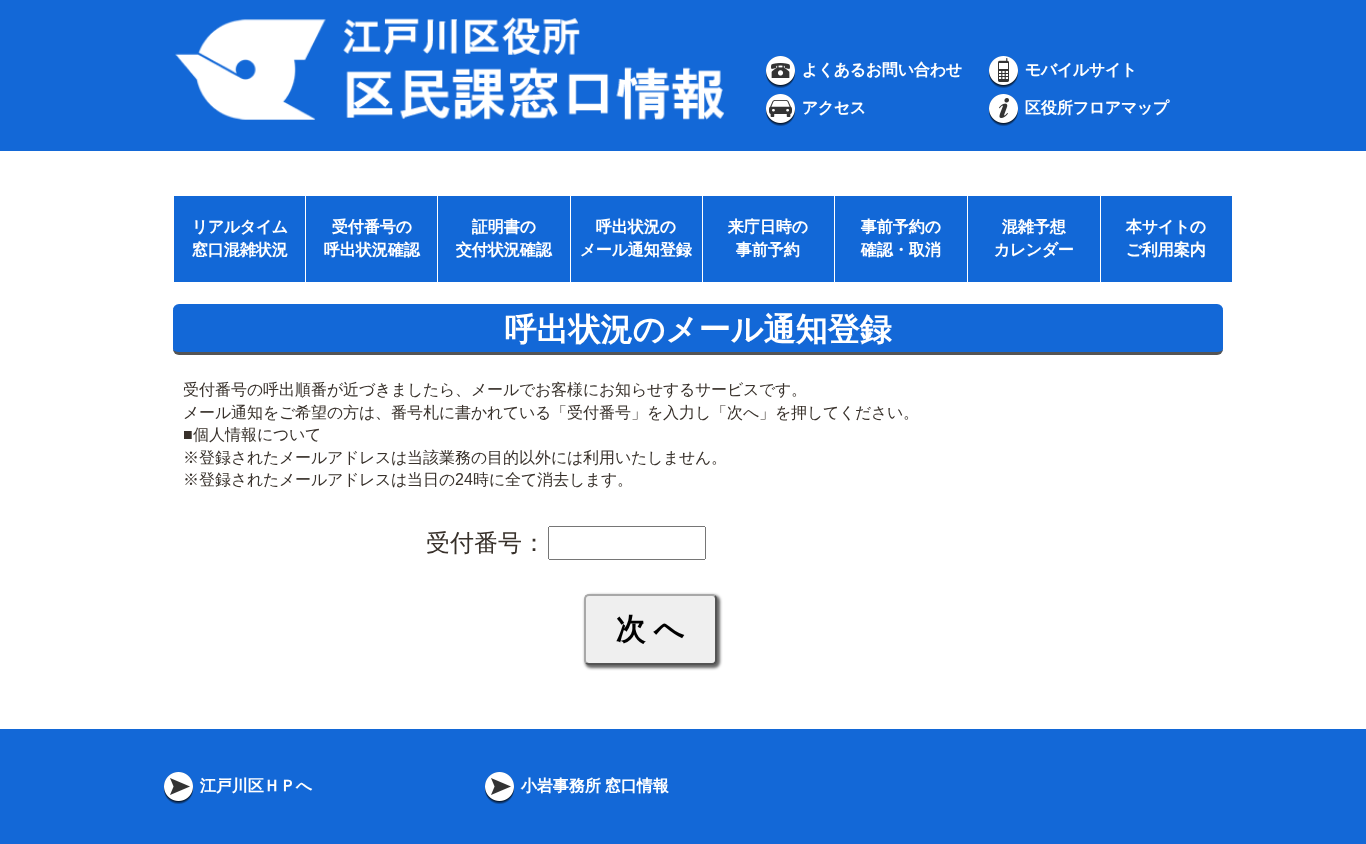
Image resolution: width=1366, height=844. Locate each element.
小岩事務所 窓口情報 (593, 785)
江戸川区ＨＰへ (254, 785)
